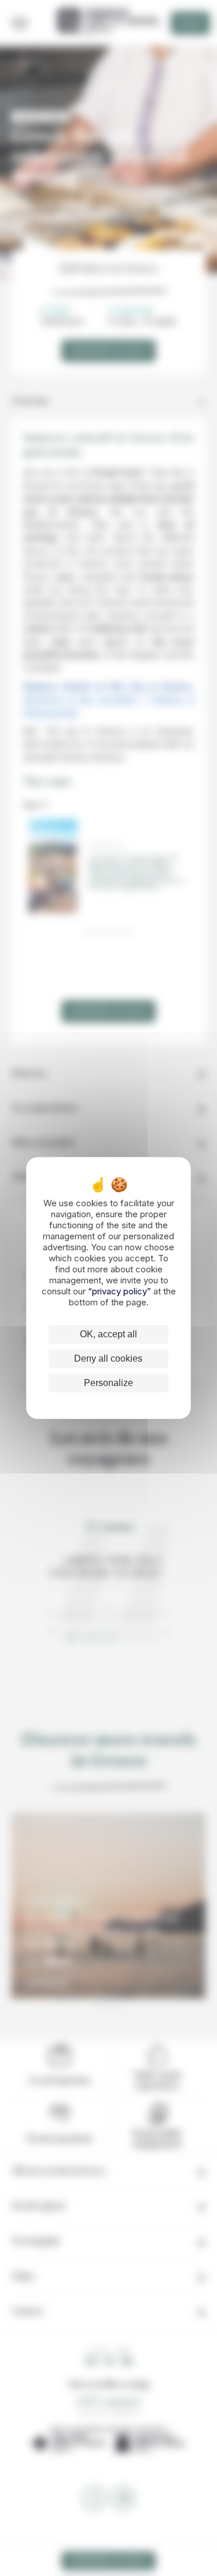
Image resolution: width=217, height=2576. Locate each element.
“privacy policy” (121, 1291)
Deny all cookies (108, 1358)
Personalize (108, 1383)
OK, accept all (108, 1334)
